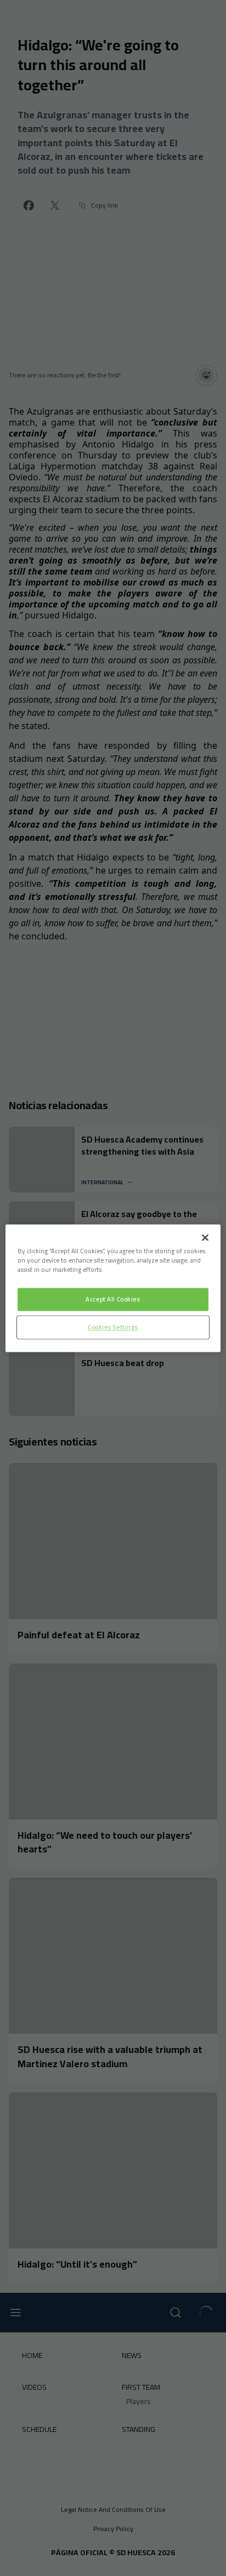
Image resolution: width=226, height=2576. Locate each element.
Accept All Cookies (113, 1299)
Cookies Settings (113, 1327)
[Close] (205, 1237)
